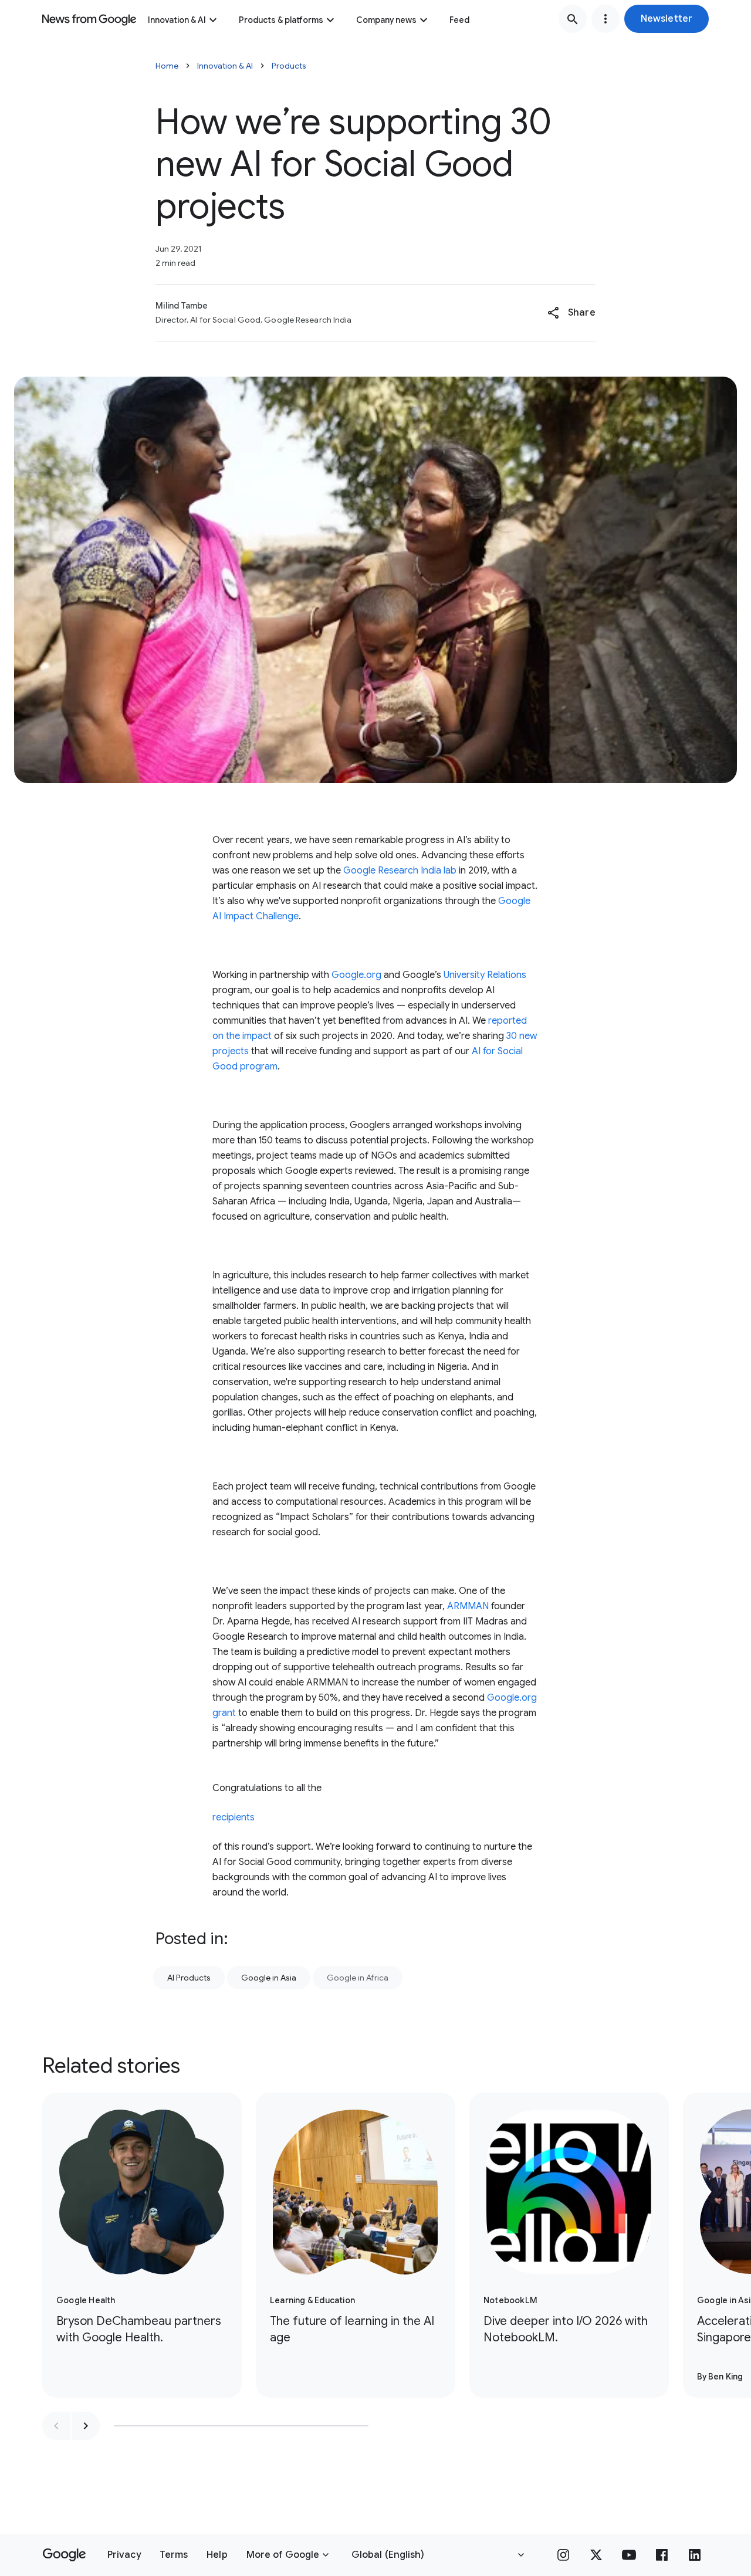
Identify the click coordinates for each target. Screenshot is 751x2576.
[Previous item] (56, 2426)
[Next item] (86, 2426)
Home (167, 66)
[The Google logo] (64, 2555)
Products (289, 66)
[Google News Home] (89, 19)
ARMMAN (468, 1606)
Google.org (356, 975)
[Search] (573, 19)
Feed (459, 20)
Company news (386, 20)
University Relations (485, 975)
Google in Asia (269, 1978)
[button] (667, 19)
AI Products (189, 1978)
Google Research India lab (400, 871)
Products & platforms (281, 20)
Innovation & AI (177, 20)
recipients (234, 1817)
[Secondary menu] (605, 19)
